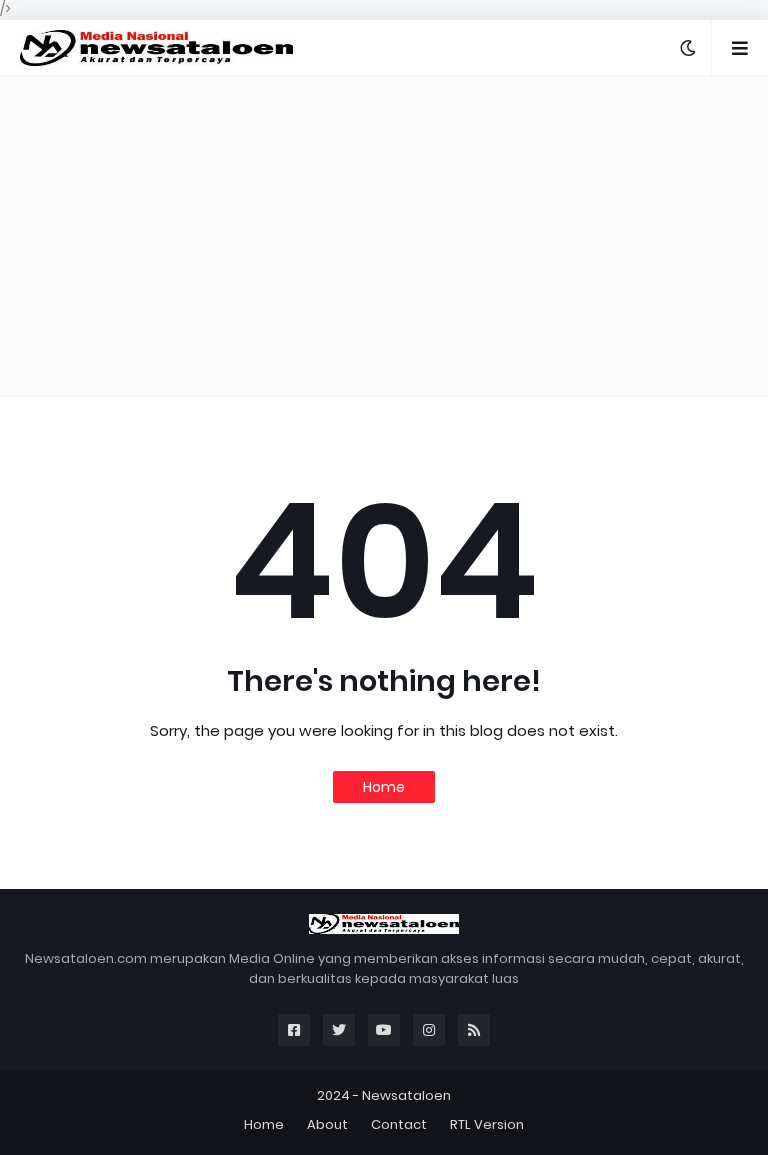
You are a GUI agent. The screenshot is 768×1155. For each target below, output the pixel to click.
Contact (399, 1124)
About (327, 1124)
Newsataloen (406, 1095)
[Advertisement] (384, 236)
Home (384, 787)
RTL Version (487, 1124)
